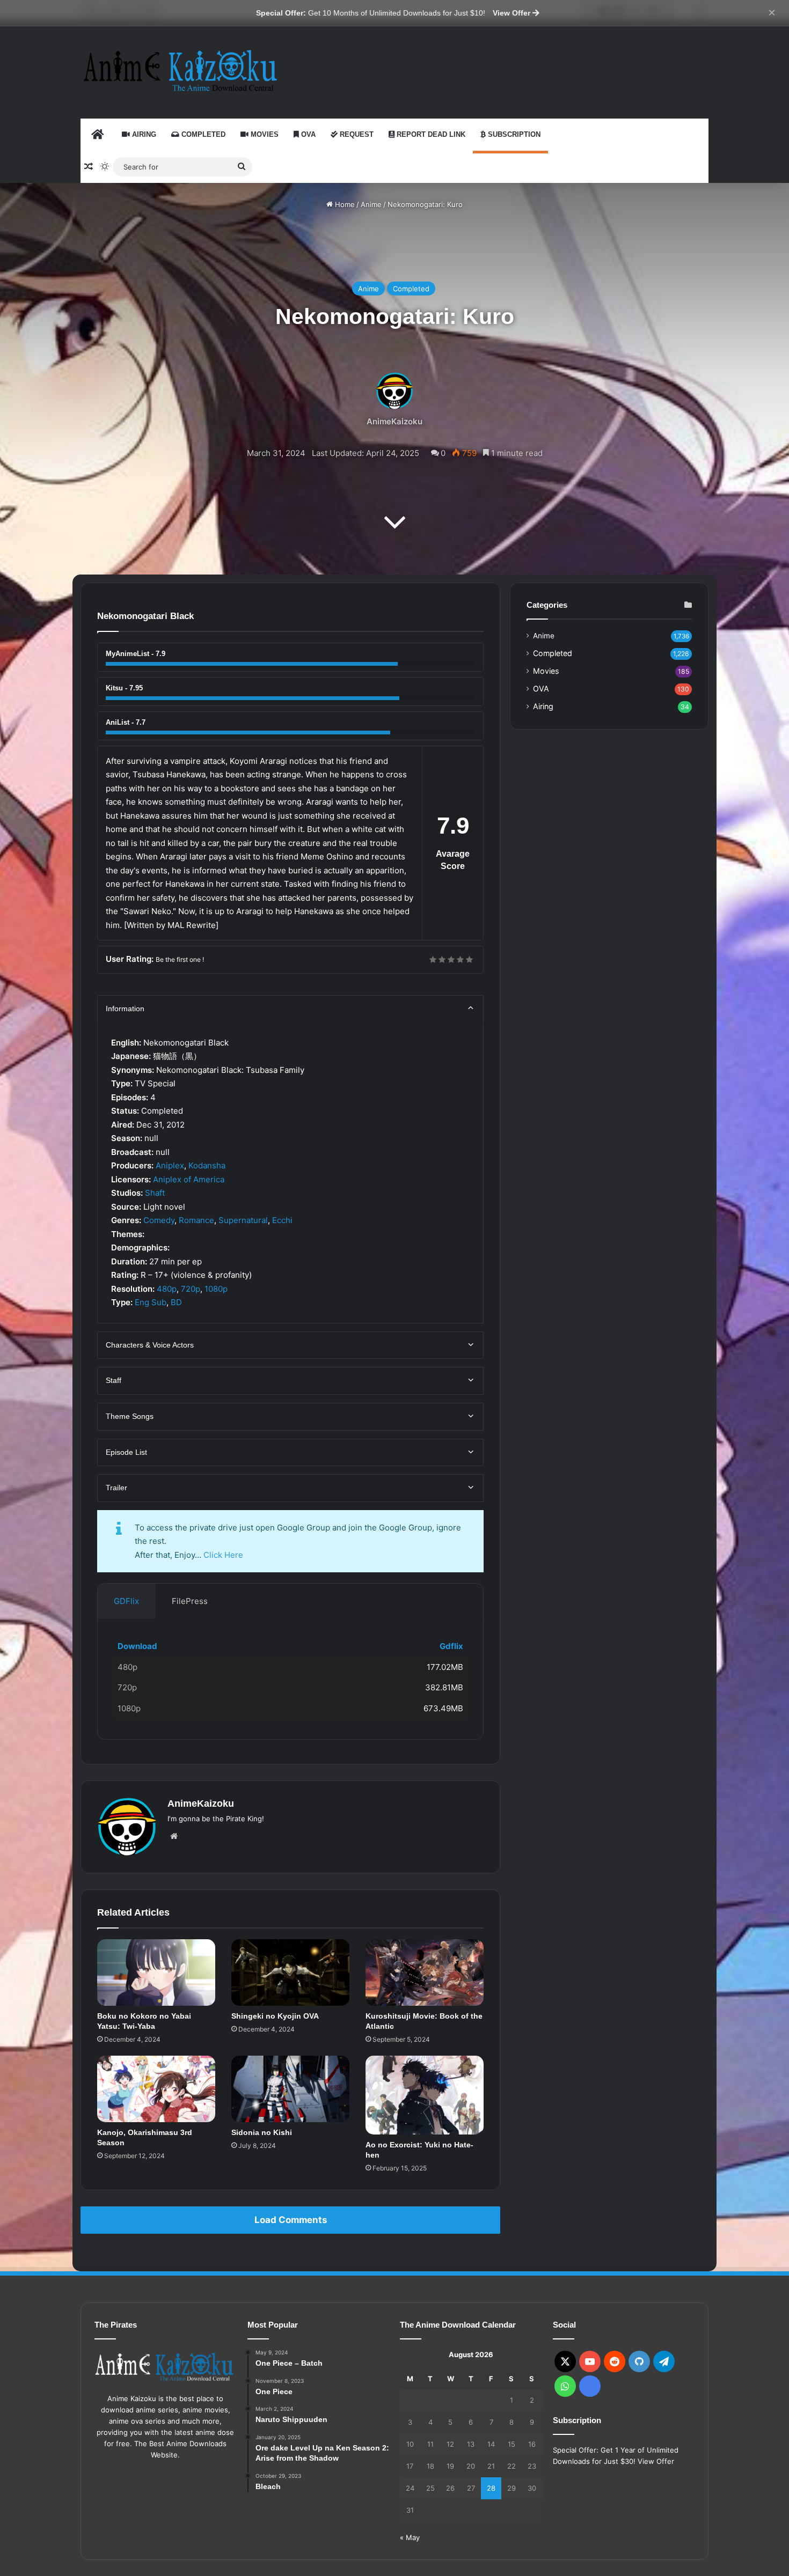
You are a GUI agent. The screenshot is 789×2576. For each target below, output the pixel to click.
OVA (307, 134)
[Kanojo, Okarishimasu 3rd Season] (156, 2089)
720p (191, 1289)
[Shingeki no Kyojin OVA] (290, 1973)
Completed (202, 134)
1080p (216, 1289)
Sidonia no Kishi (262, 2132)
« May (410, 2537)
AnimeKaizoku (394, 421)
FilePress (190, 1601)
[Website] (174, 1836)
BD (176, 1302)
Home (344, 204)
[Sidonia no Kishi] (290, 2089)
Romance (196, 1220)
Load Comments (291, 2220)
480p (167, 1289)
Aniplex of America (189, 1179)
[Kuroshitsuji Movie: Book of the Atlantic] (425, 1973)
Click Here (223, 1555)
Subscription (513, 134)
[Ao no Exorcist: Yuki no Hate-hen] (425, 2095)
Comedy (159, 1220)
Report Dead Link (430, 134)
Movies (264, 134)
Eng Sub (151, 1302)
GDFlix (126, 1601)
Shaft (155, 1193)
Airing (143, 134)
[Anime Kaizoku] (180, 71)
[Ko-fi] (590, 2386)
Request (356, 134)
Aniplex (170, 1165)
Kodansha (207, 1165)
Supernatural (243, 1220)
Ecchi (282, 1220)
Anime (371, 204)
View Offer (513, 13)
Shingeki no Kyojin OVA (275, 2016)
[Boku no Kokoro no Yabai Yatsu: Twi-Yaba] (156, 1973)
